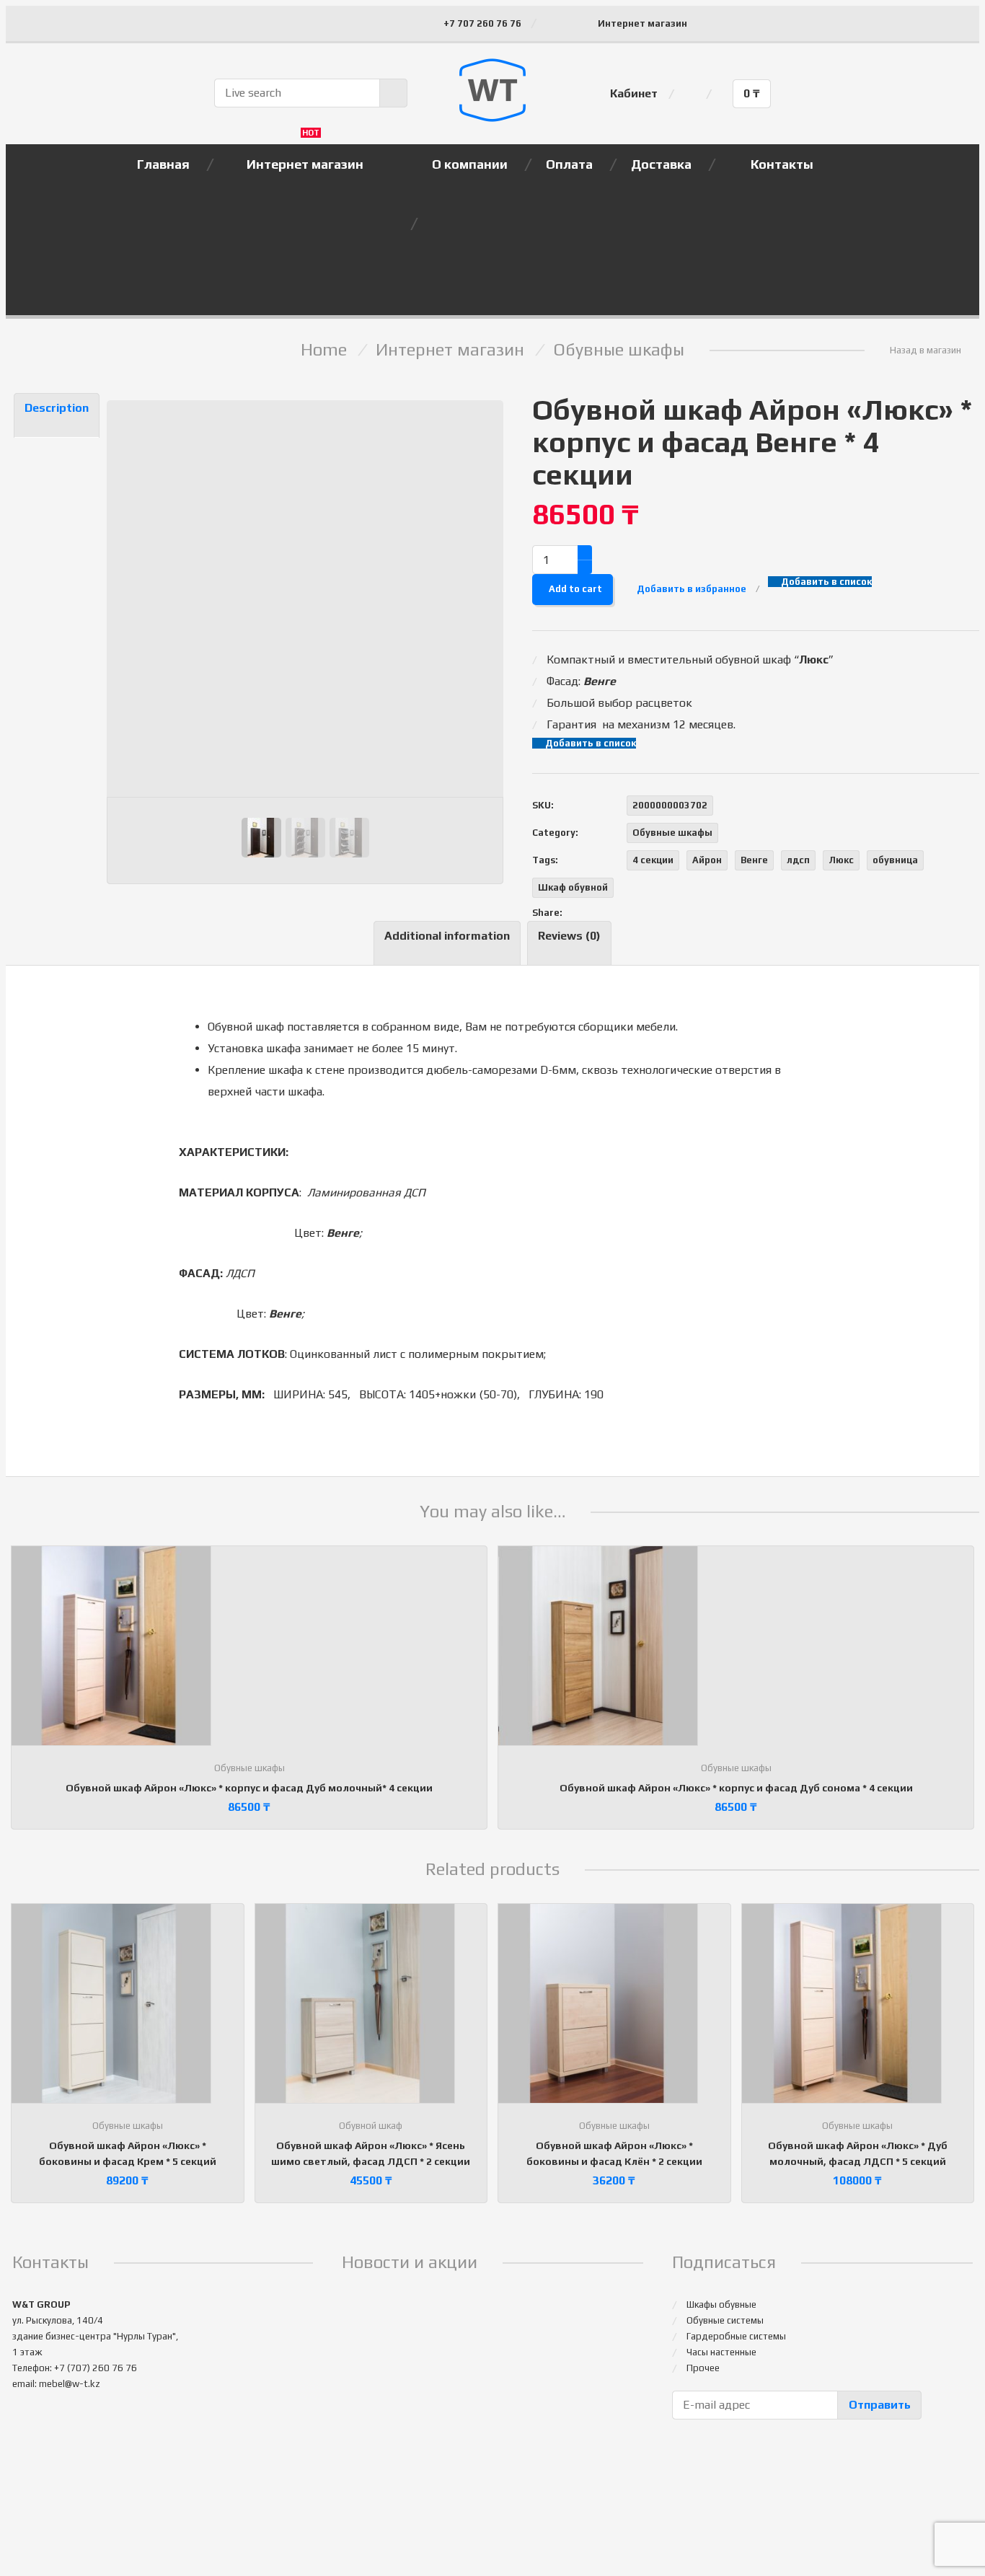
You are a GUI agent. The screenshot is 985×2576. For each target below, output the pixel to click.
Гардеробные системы (736, 2336)
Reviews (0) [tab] (569, 936)
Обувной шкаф (371, 2126)
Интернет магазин (642, 23)
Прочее (703, 2368)
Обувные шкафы (619, 349)
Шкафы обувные (721, 2304)
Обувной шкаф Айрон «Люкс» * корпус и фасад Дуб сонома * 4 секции (736, 1788)
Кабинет (634, 93)
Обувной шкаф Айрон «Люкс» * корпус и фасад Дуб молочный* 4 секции (249, 1788)
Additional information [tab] (447, 936)
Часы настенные (721, 2352)
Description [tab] (57, 408)
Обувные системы (725, 2320)
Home (324, 349)
